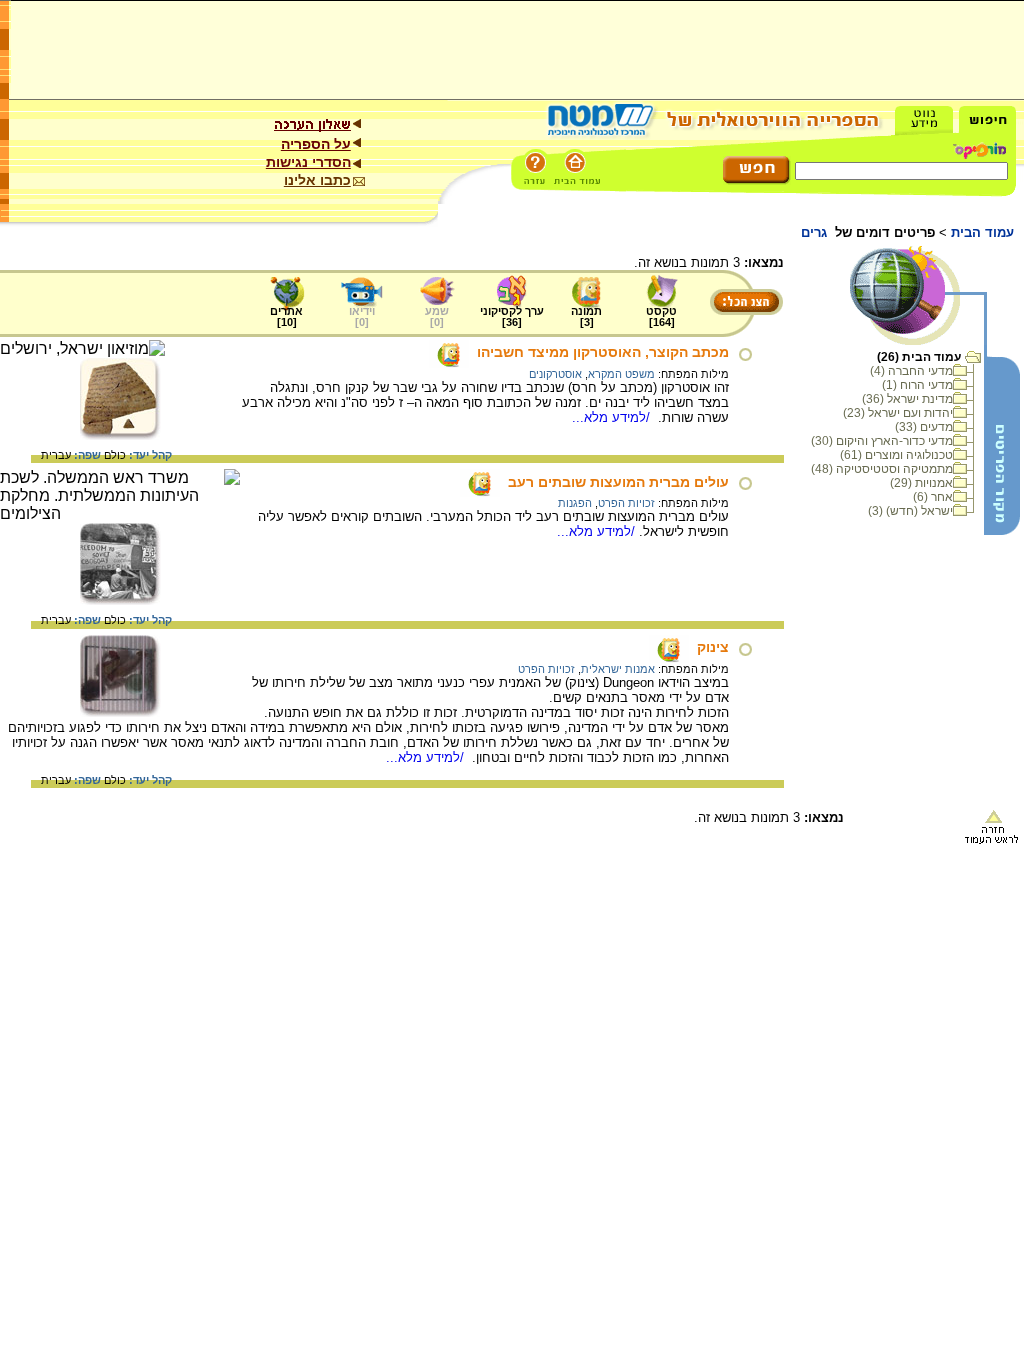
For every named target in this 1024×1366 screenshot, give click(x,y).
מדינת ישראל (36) (907, 399)
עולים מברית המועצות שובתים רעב (618, 482)
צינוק (713, 647)
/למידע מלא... (613, 417)
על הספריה (316, 144)
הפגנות (575, 503)
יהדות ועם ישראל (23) (898, 413)
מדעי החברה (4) (911, 371)
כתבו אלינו (317, 180)
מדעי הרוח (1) (917, 385)
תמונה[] (586, 316)
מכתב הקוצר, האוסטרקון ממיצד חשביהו (603, 352)
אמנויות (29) (921, 483)
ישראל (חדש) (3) (910, 511)
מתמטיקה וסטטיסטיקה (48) (882, 469)
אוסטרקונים (555, 374)
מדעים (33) (924, 427)
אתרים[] (286, 316)
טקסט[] (661, 316)
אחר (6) (933, 497)
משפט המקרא (621, 374)
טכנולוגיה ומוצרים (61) (896, 455)
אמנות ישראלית (618, 669)
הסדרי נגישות (308, 162)
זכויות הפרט (626, 503)
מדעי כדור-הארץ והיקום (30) (882, 441)
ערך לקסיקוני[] (512, 316)
